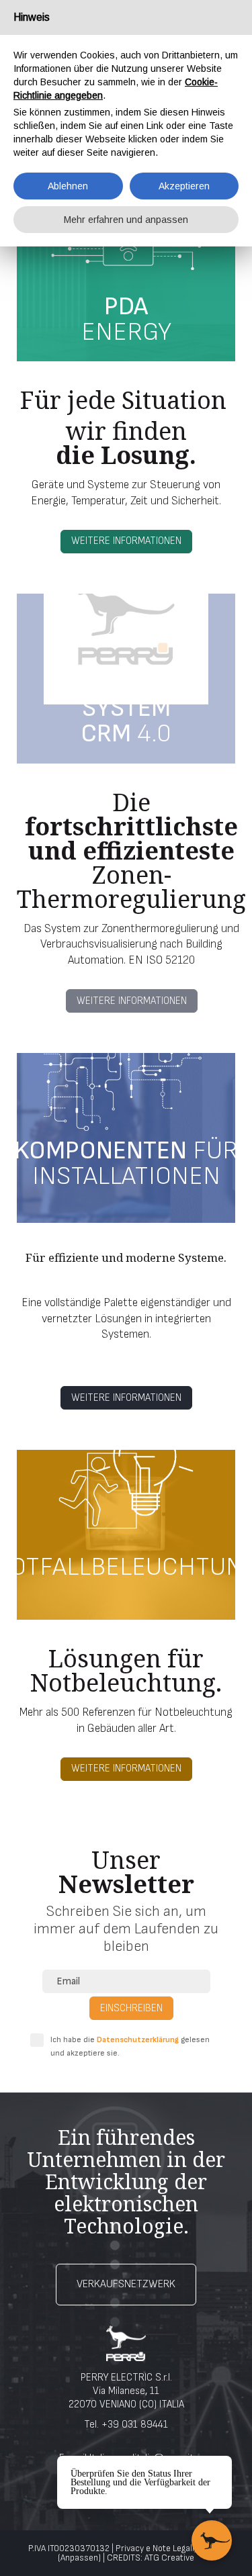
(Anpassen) (79, 2558)
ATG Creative (169, 2558)
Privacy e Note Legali (155, 2548)
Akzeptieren (184, 186)
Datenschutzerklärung (138, 2040)
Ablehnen (68, 186)
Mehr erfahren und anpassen (126, 220)
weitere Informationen (126, 541)
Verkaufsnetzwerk (126, 2284)
